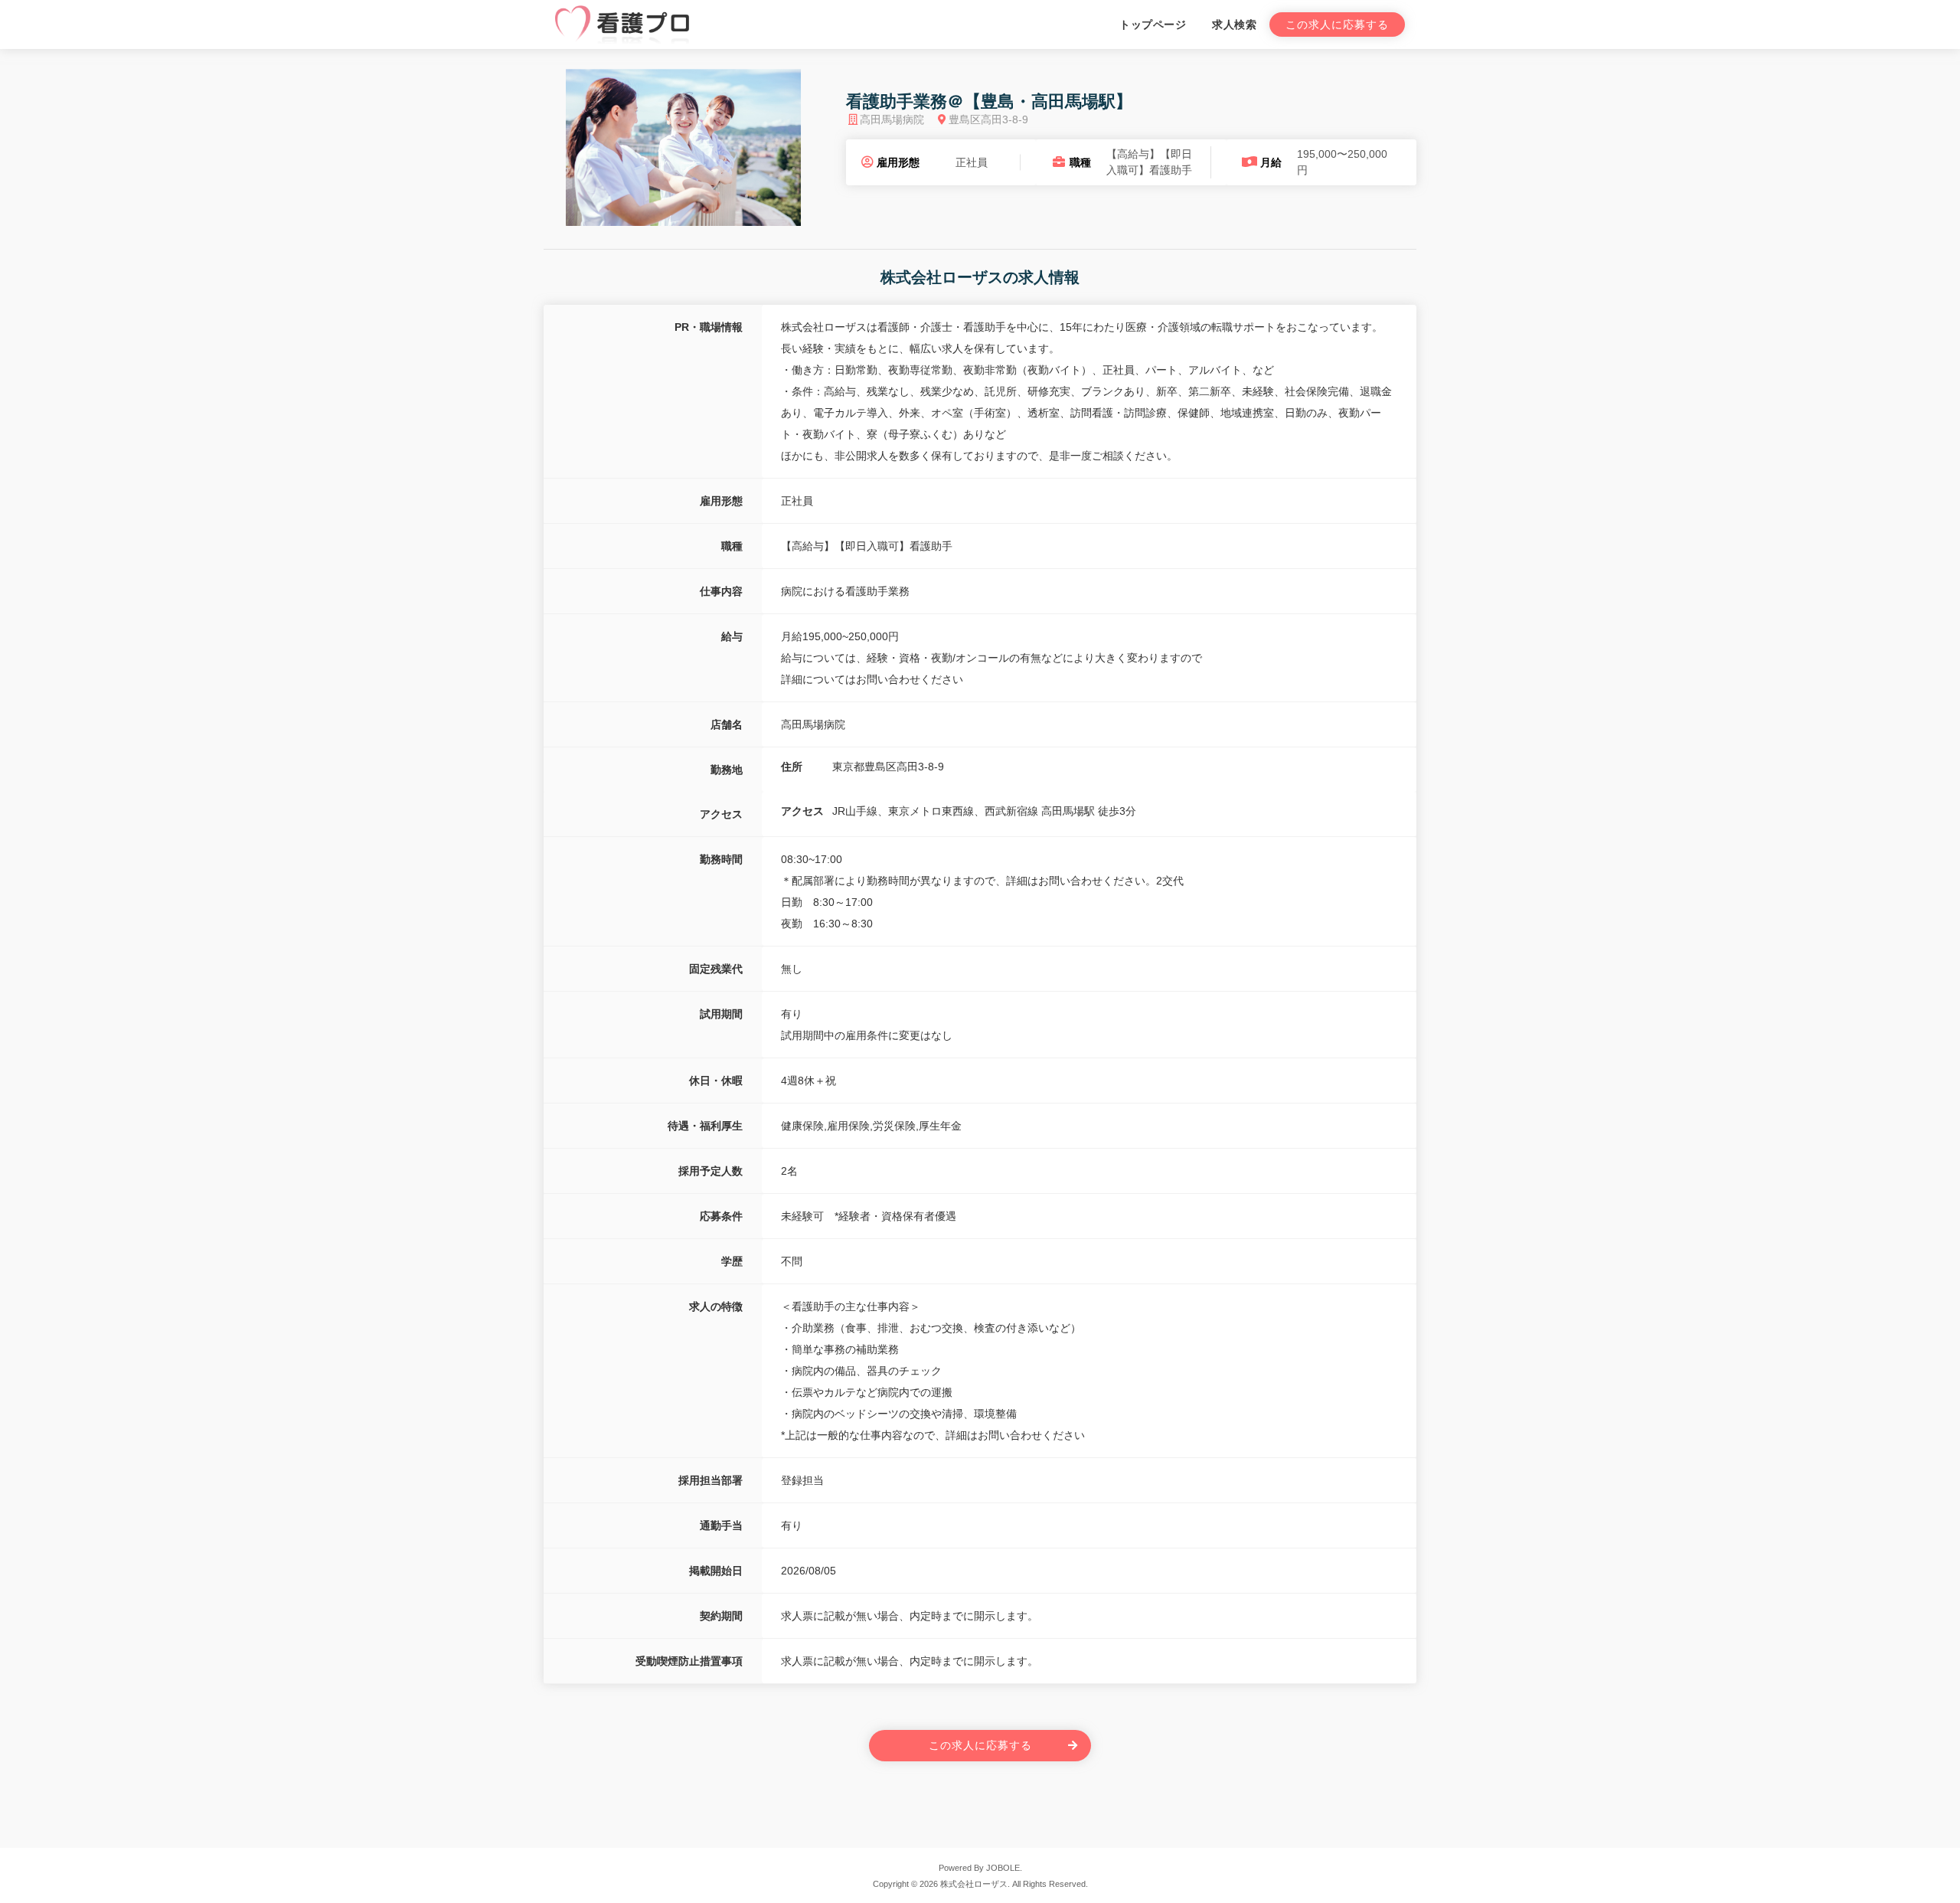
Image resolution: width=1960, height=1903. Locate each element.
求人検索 (1234, 25)
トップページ (1153, 25)
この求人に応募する (1337, 25)
